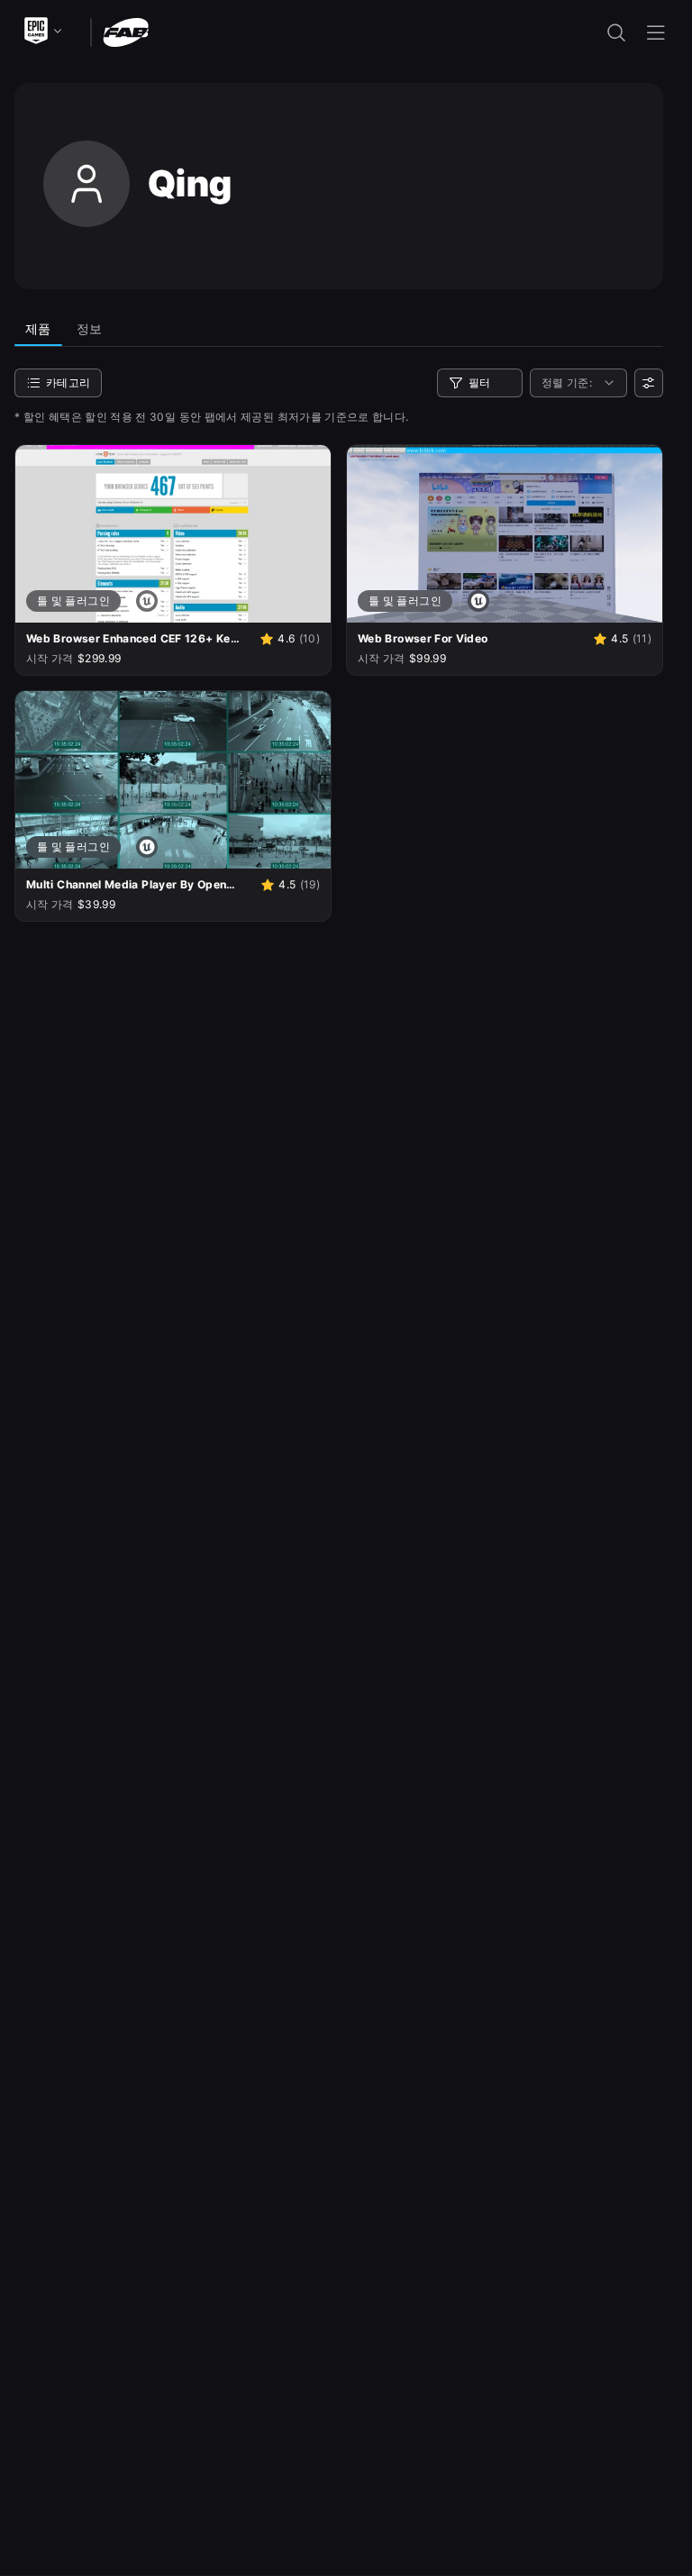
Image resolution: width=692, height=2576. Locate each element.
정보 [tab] (90, 328)
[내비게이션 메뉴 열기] (656, 32)
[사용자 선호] (649, 383)
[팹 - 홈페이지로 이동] (126, 31)
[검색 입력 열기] (616, 32)
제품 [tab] (38, 328)
